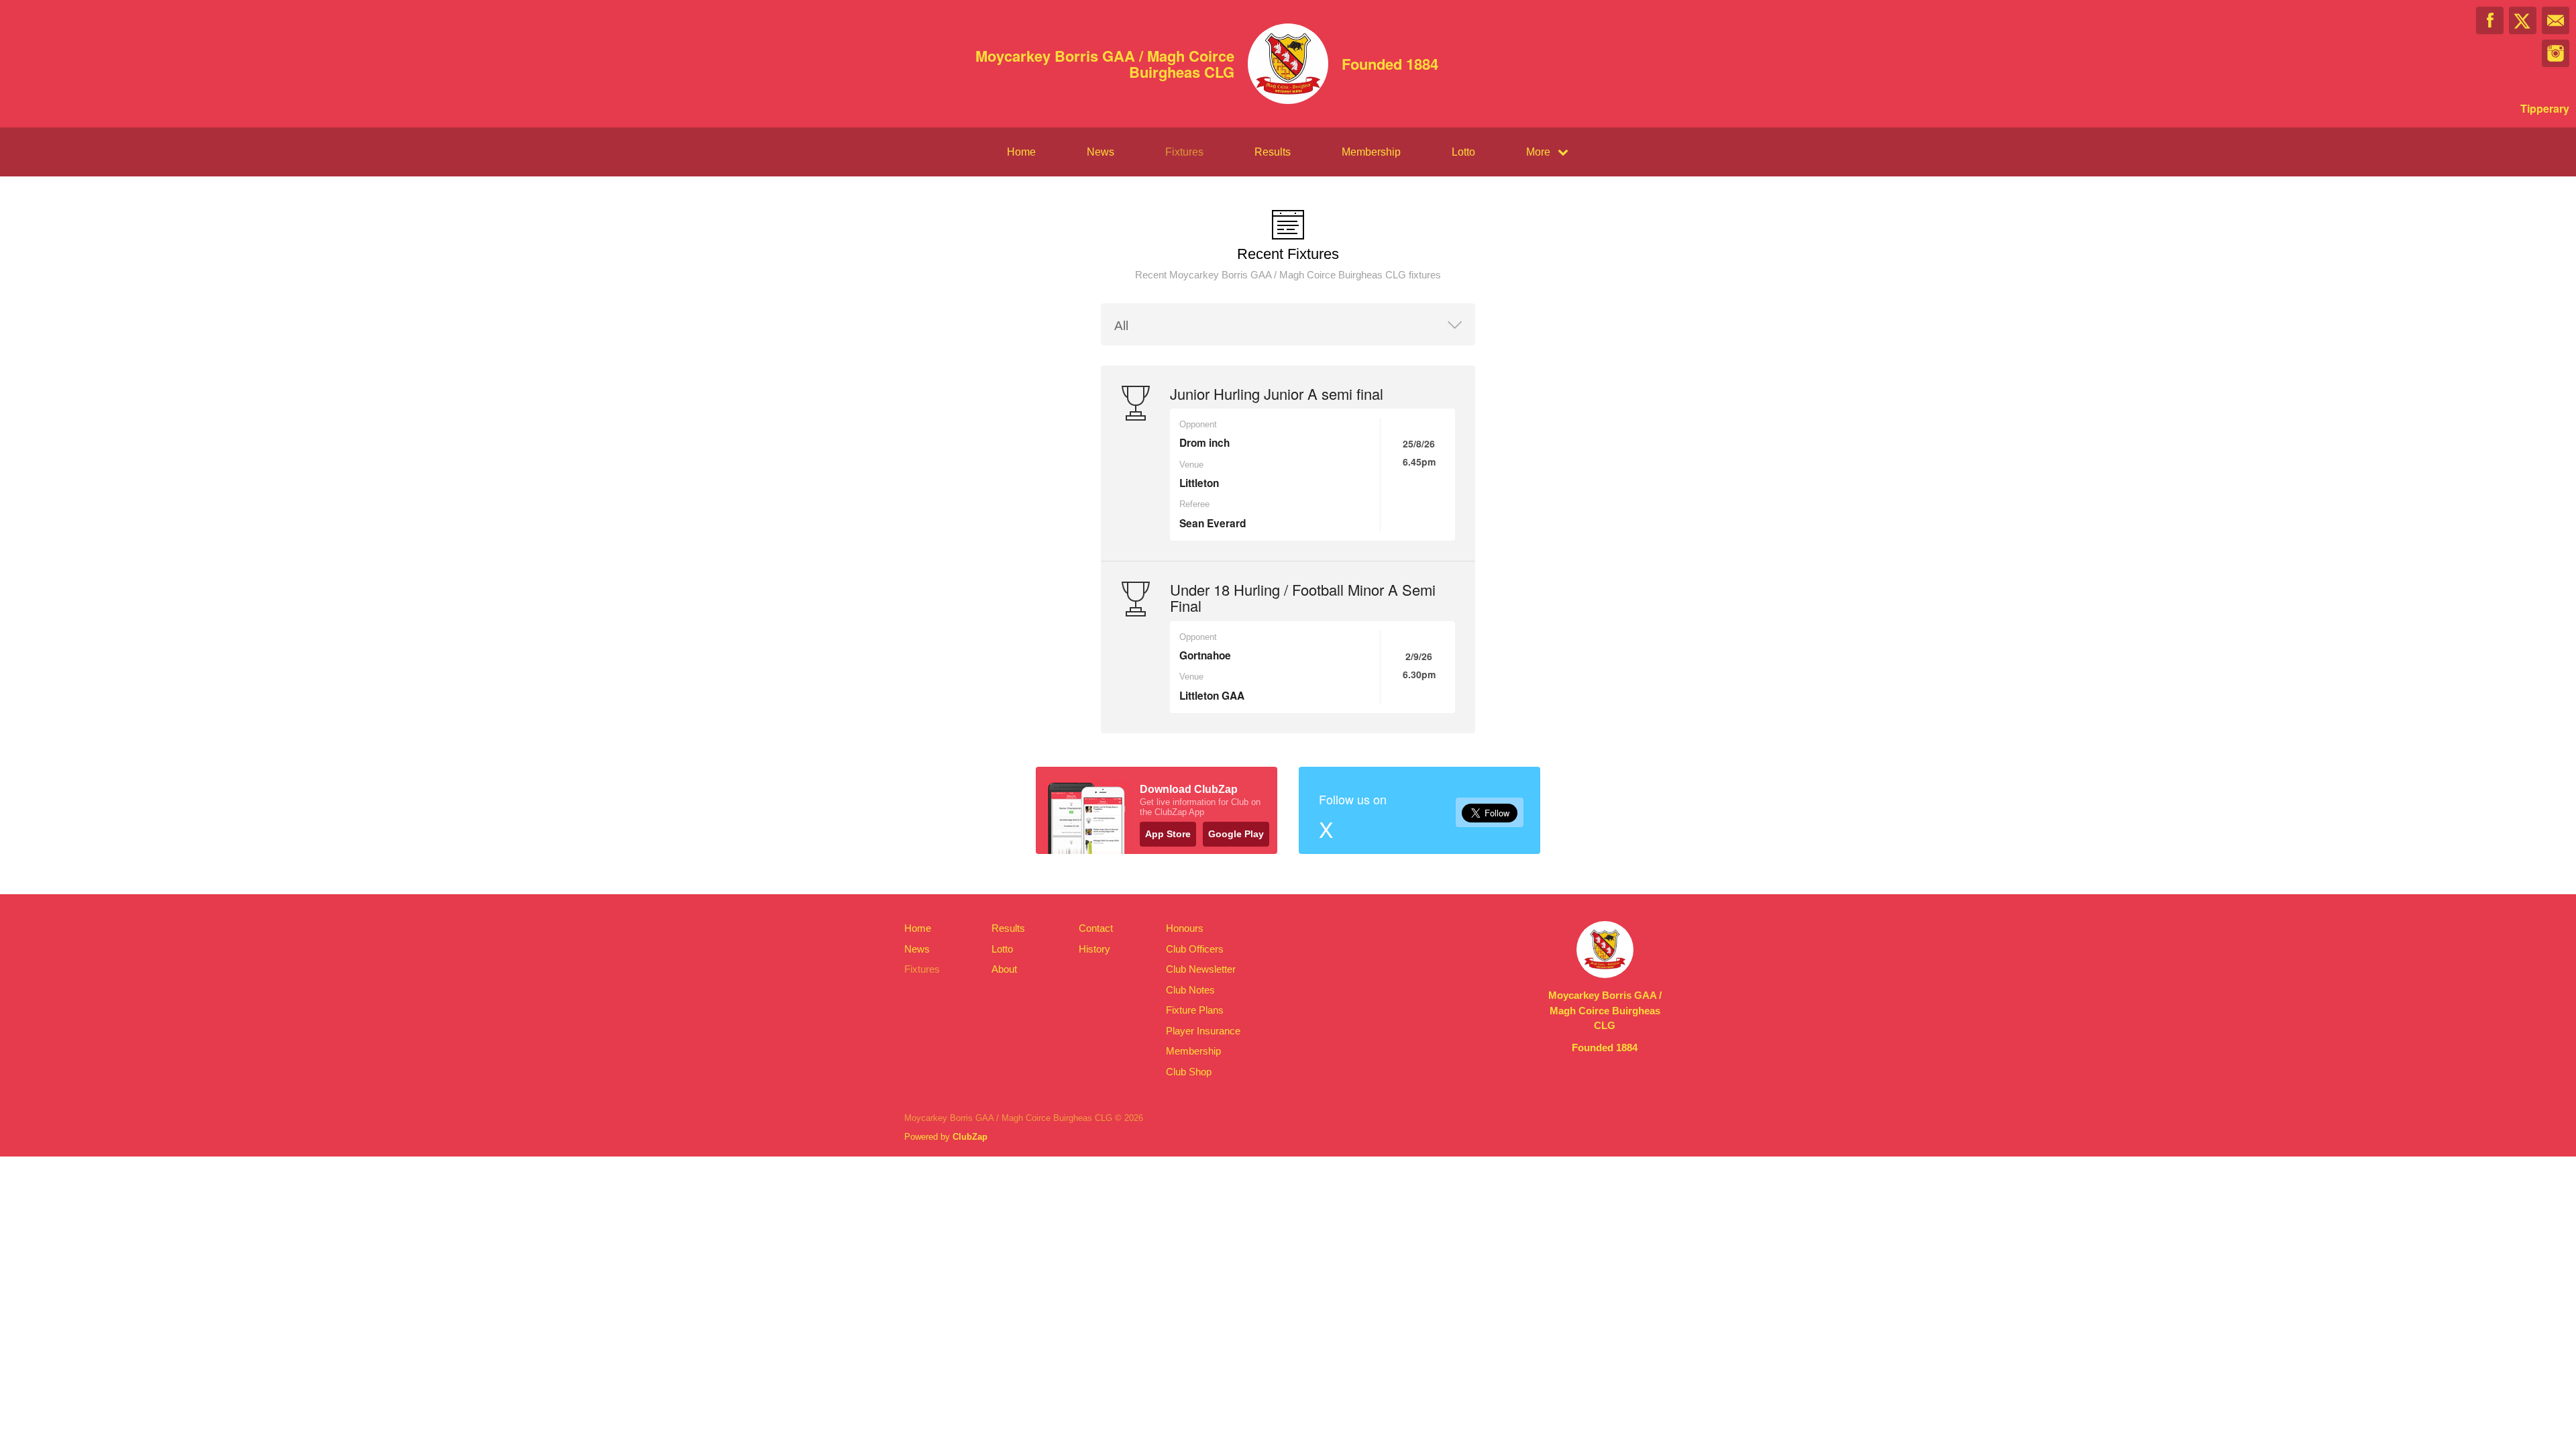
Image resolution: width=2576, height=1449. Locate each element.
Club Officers (1195, 949)
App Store (1168, 834)
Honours (1185, 928)
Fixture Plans (1195, 1010)
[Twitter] (2523, 20)
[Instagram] (2556, 53)
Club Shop (1189, 1072)
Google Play (1236, 834)
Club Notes (1190, 990)
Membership (1371, 152)
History (1094, 949)
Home (1021, 152)
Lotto (1463, 152)
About (1004, 969)
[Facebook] (2490, 20)
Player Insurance (1203, 1031)
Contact (1096, 928)
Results (1273, 152)
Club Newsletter (1201, 969)
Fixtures (1184, 152)
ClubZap (970, 1137)
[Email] (2556, 20)
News (1101, 152)
